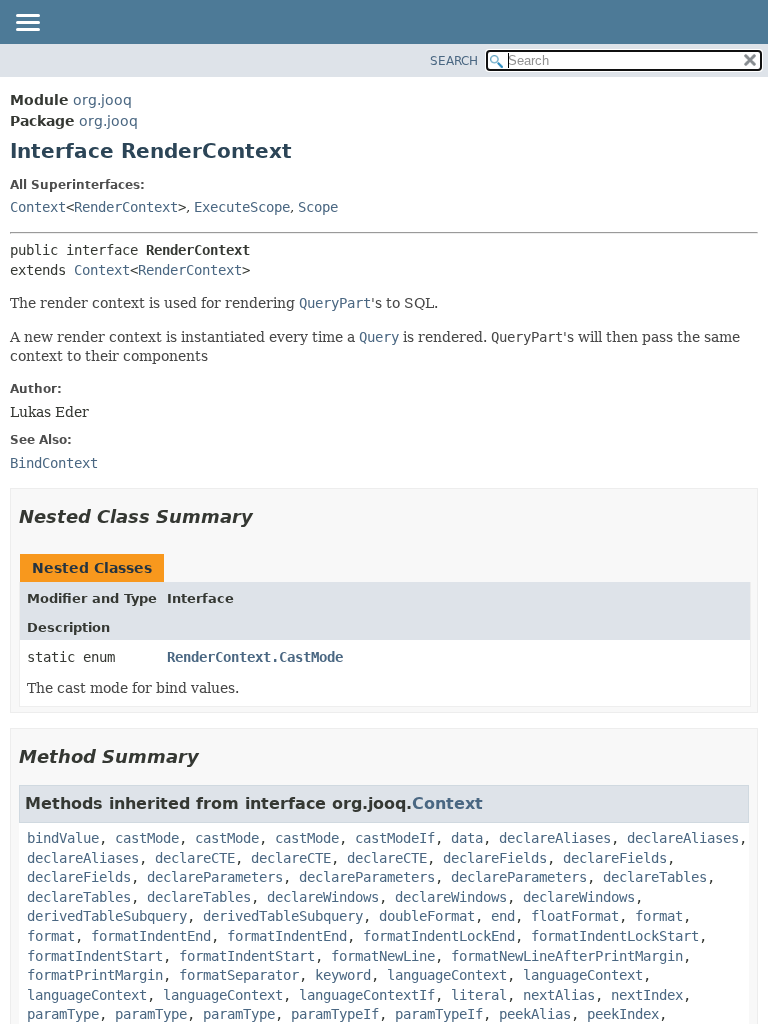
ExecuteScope (242, 207)
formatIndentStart (95, 956)
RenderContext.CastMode (255, 657)
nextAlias (559, 995)
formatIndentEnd (151, 936)
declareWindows (323, 897)
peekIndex (623, 1014)
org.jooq (102, 100)
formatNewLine (383, 956)
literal (479, 995)
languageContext (447, 975)
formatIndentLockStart (615, 936)
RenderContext (126, 207)
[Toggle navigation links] (27, 24)
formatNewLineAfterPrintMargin (567, 956)
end (503, 916)
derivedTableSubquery (107, 916)
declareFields (495, 858)
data (467, 838)
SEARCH (454, 61)
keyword (343, 975)
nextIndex (647, 995)
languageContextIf (367, 995)
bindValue (63, 838)
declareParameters (215, 877)
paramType (63, 1014)
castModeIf (395, 838)
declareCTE (195, 858)
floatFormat (575, 916)
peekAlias (535, 1014)
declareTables (655, 877)
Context (38, 207)
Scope (318, 207)
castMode (147, 838)
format (659, 916)
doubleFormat (427, 916)
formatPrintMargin (95, 975)
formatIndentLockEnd (439, 936)
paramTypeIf (335, 1014)
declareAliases (555, 838)
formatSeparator (239, 975)
